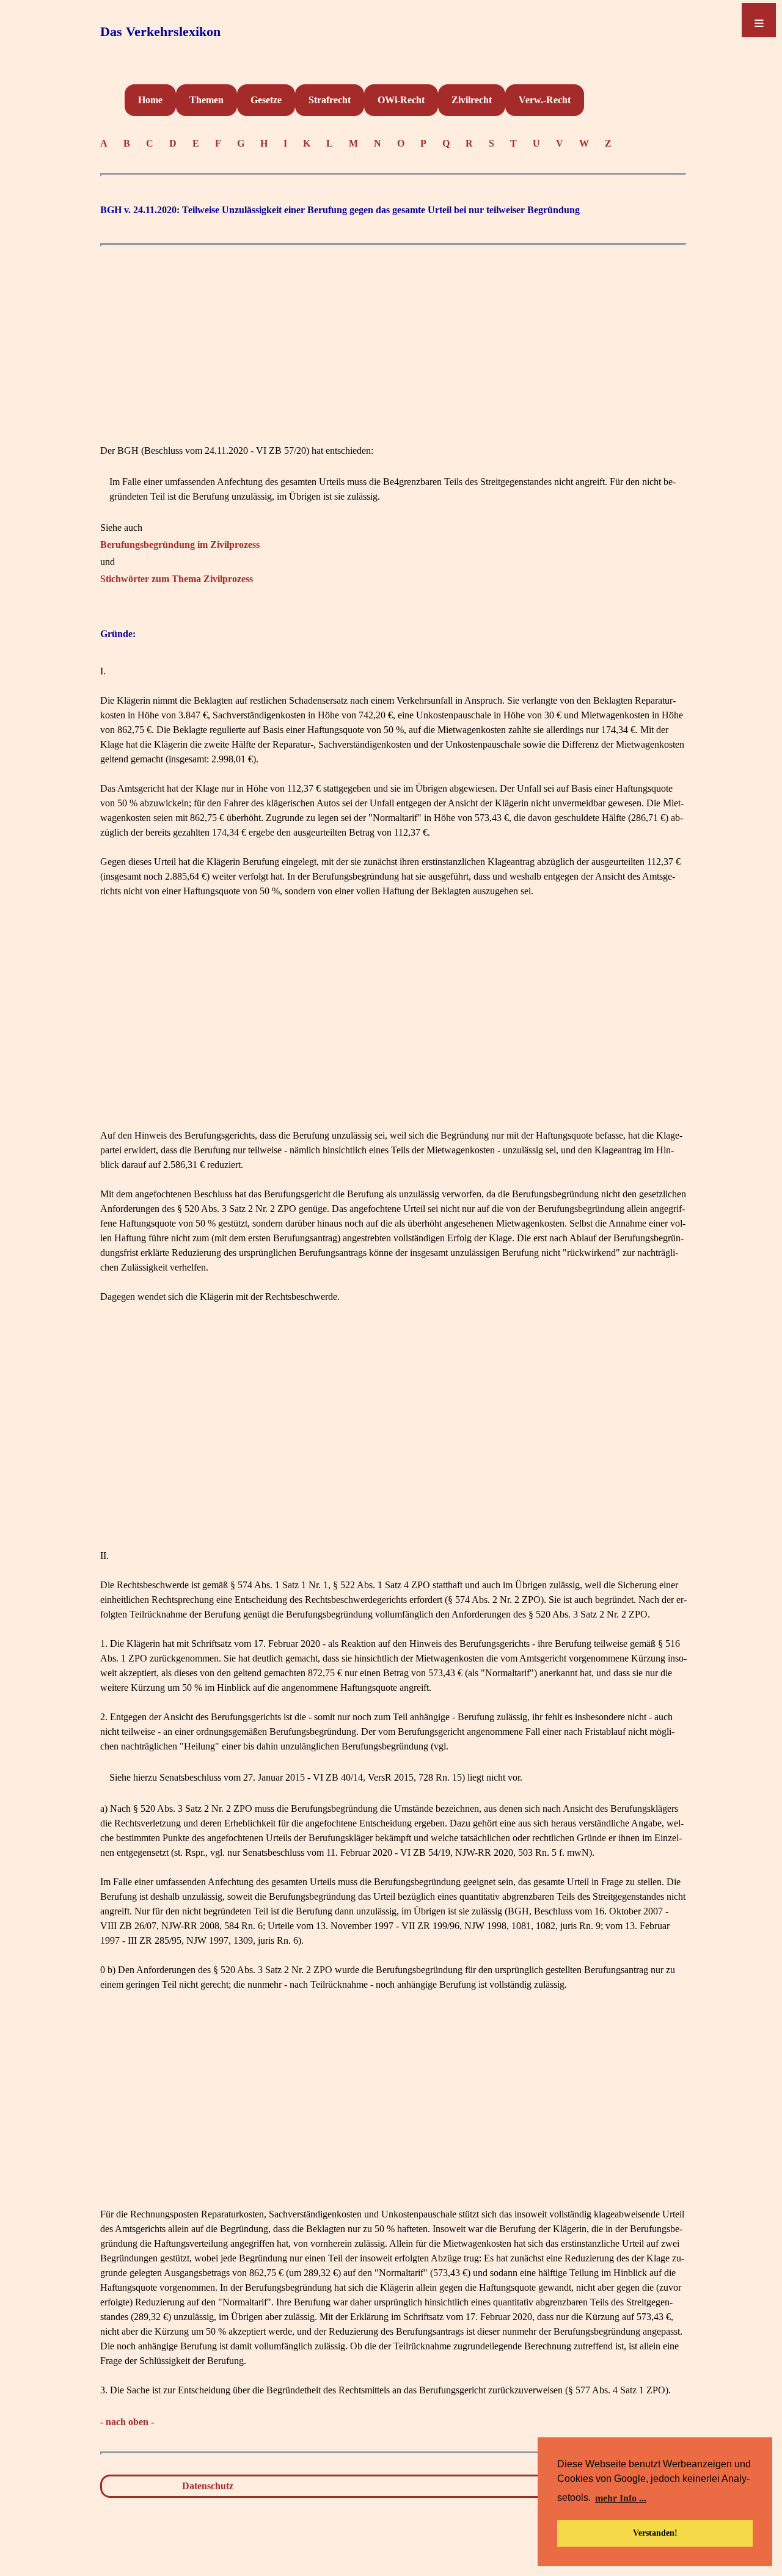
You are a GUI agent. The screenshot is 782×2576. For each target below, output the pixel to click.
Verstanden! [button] (655, 2533)
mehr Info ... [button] (621, 2498)
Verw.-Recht (545, 100)
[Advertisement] (393, 338)
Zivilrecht (472, 100)
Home (150, 100)
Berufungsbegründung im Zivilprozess (180, 545)
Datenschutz (208, 2486)
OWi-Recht (401, 100)
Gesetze (266, 100)
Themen (206, 100)
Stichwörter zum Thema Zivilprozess (177, 579)
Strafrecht (330, 100)
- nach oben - (127, 2422)
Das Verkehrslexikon (160, 31)
